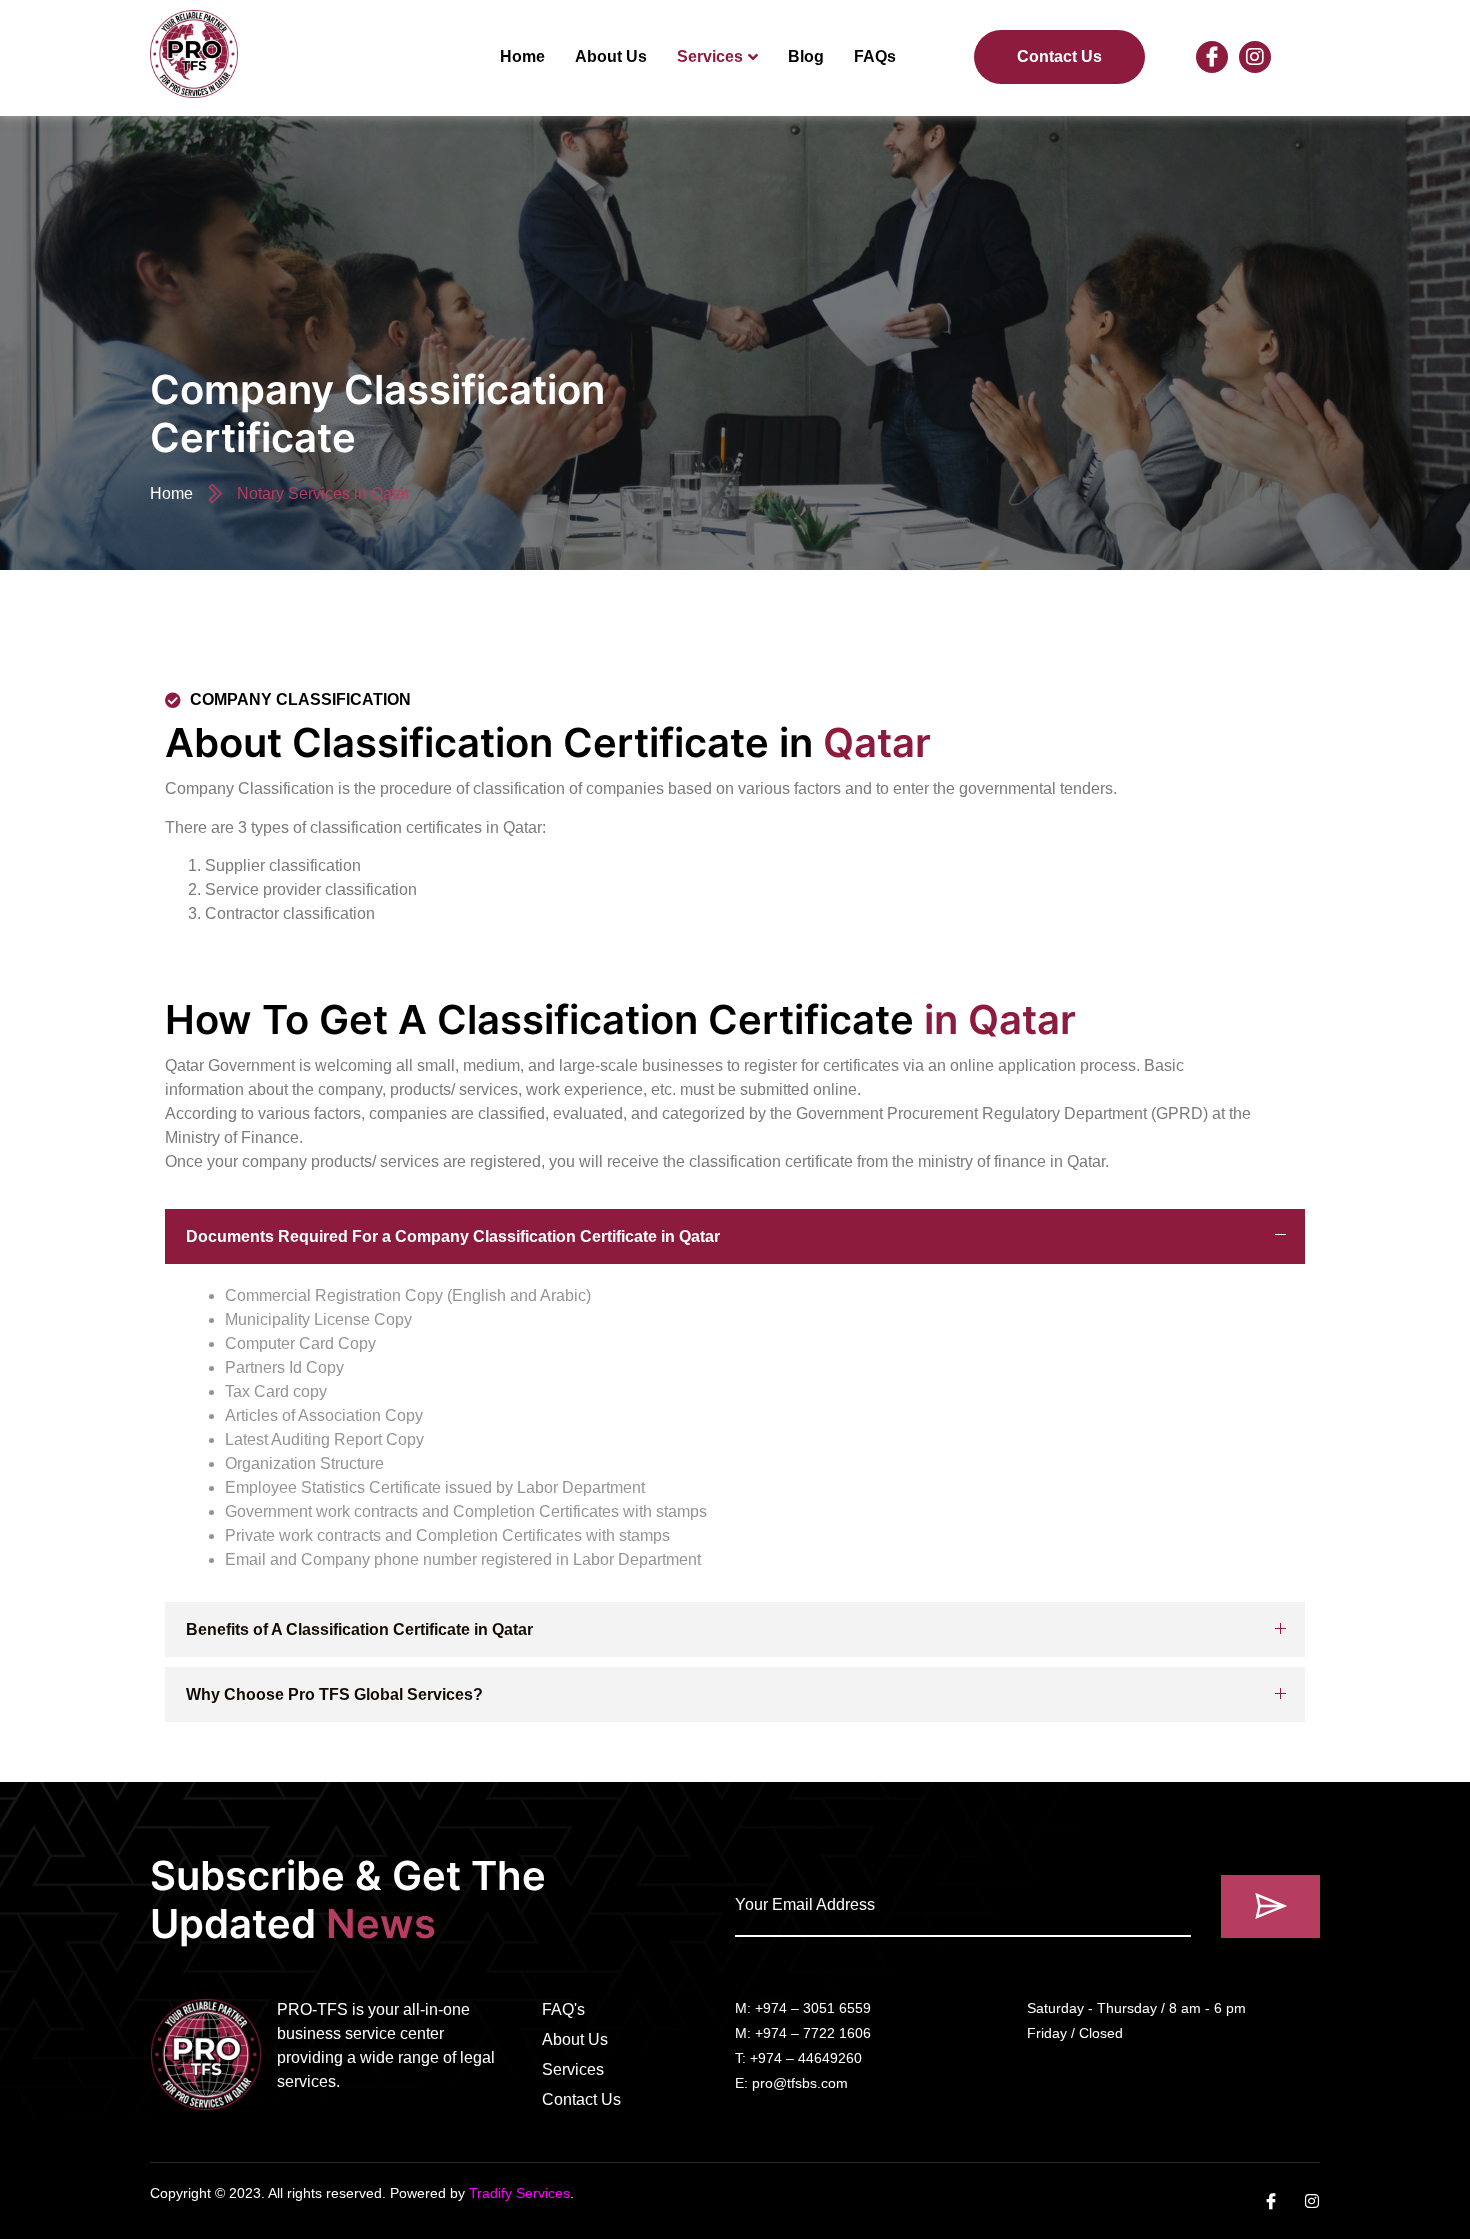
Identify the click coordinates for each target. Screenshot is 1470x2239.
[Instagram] (1255, 57)
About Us (611, 56)
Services (710, 56)
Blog (806, 56)
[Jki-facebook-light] (1212, 57)
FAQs (875, 56)
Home (522, 56)
